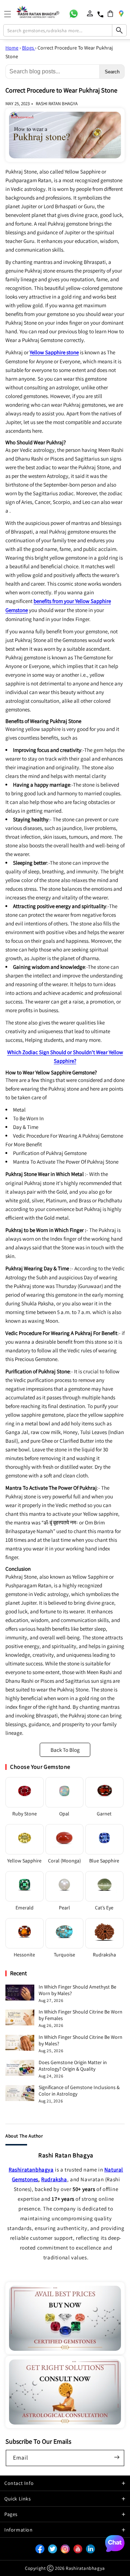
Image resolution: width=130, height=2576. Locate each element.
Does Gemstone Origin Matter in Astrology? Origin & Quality (73, 2066)
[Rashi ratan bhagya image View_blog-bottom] (65, 2318)
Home (12, 48)
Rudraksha (54, 2179)
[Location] (121, 13)
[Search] (119, 30)
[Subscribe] (117, 2457)
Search (112, 72)
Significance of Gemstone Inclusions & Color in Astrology (79, 2091)
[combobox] (65, 30)
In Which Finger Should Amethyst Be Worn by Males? (77, 1990)
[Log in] (90, 13)
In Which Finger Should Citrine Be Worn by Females (81, 2015)
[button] (110, 14)
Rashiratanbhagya (31, 2170)
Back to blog (65, 1750)
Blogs (29, 48)
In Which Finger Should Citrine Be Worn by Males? (81, 2040)
